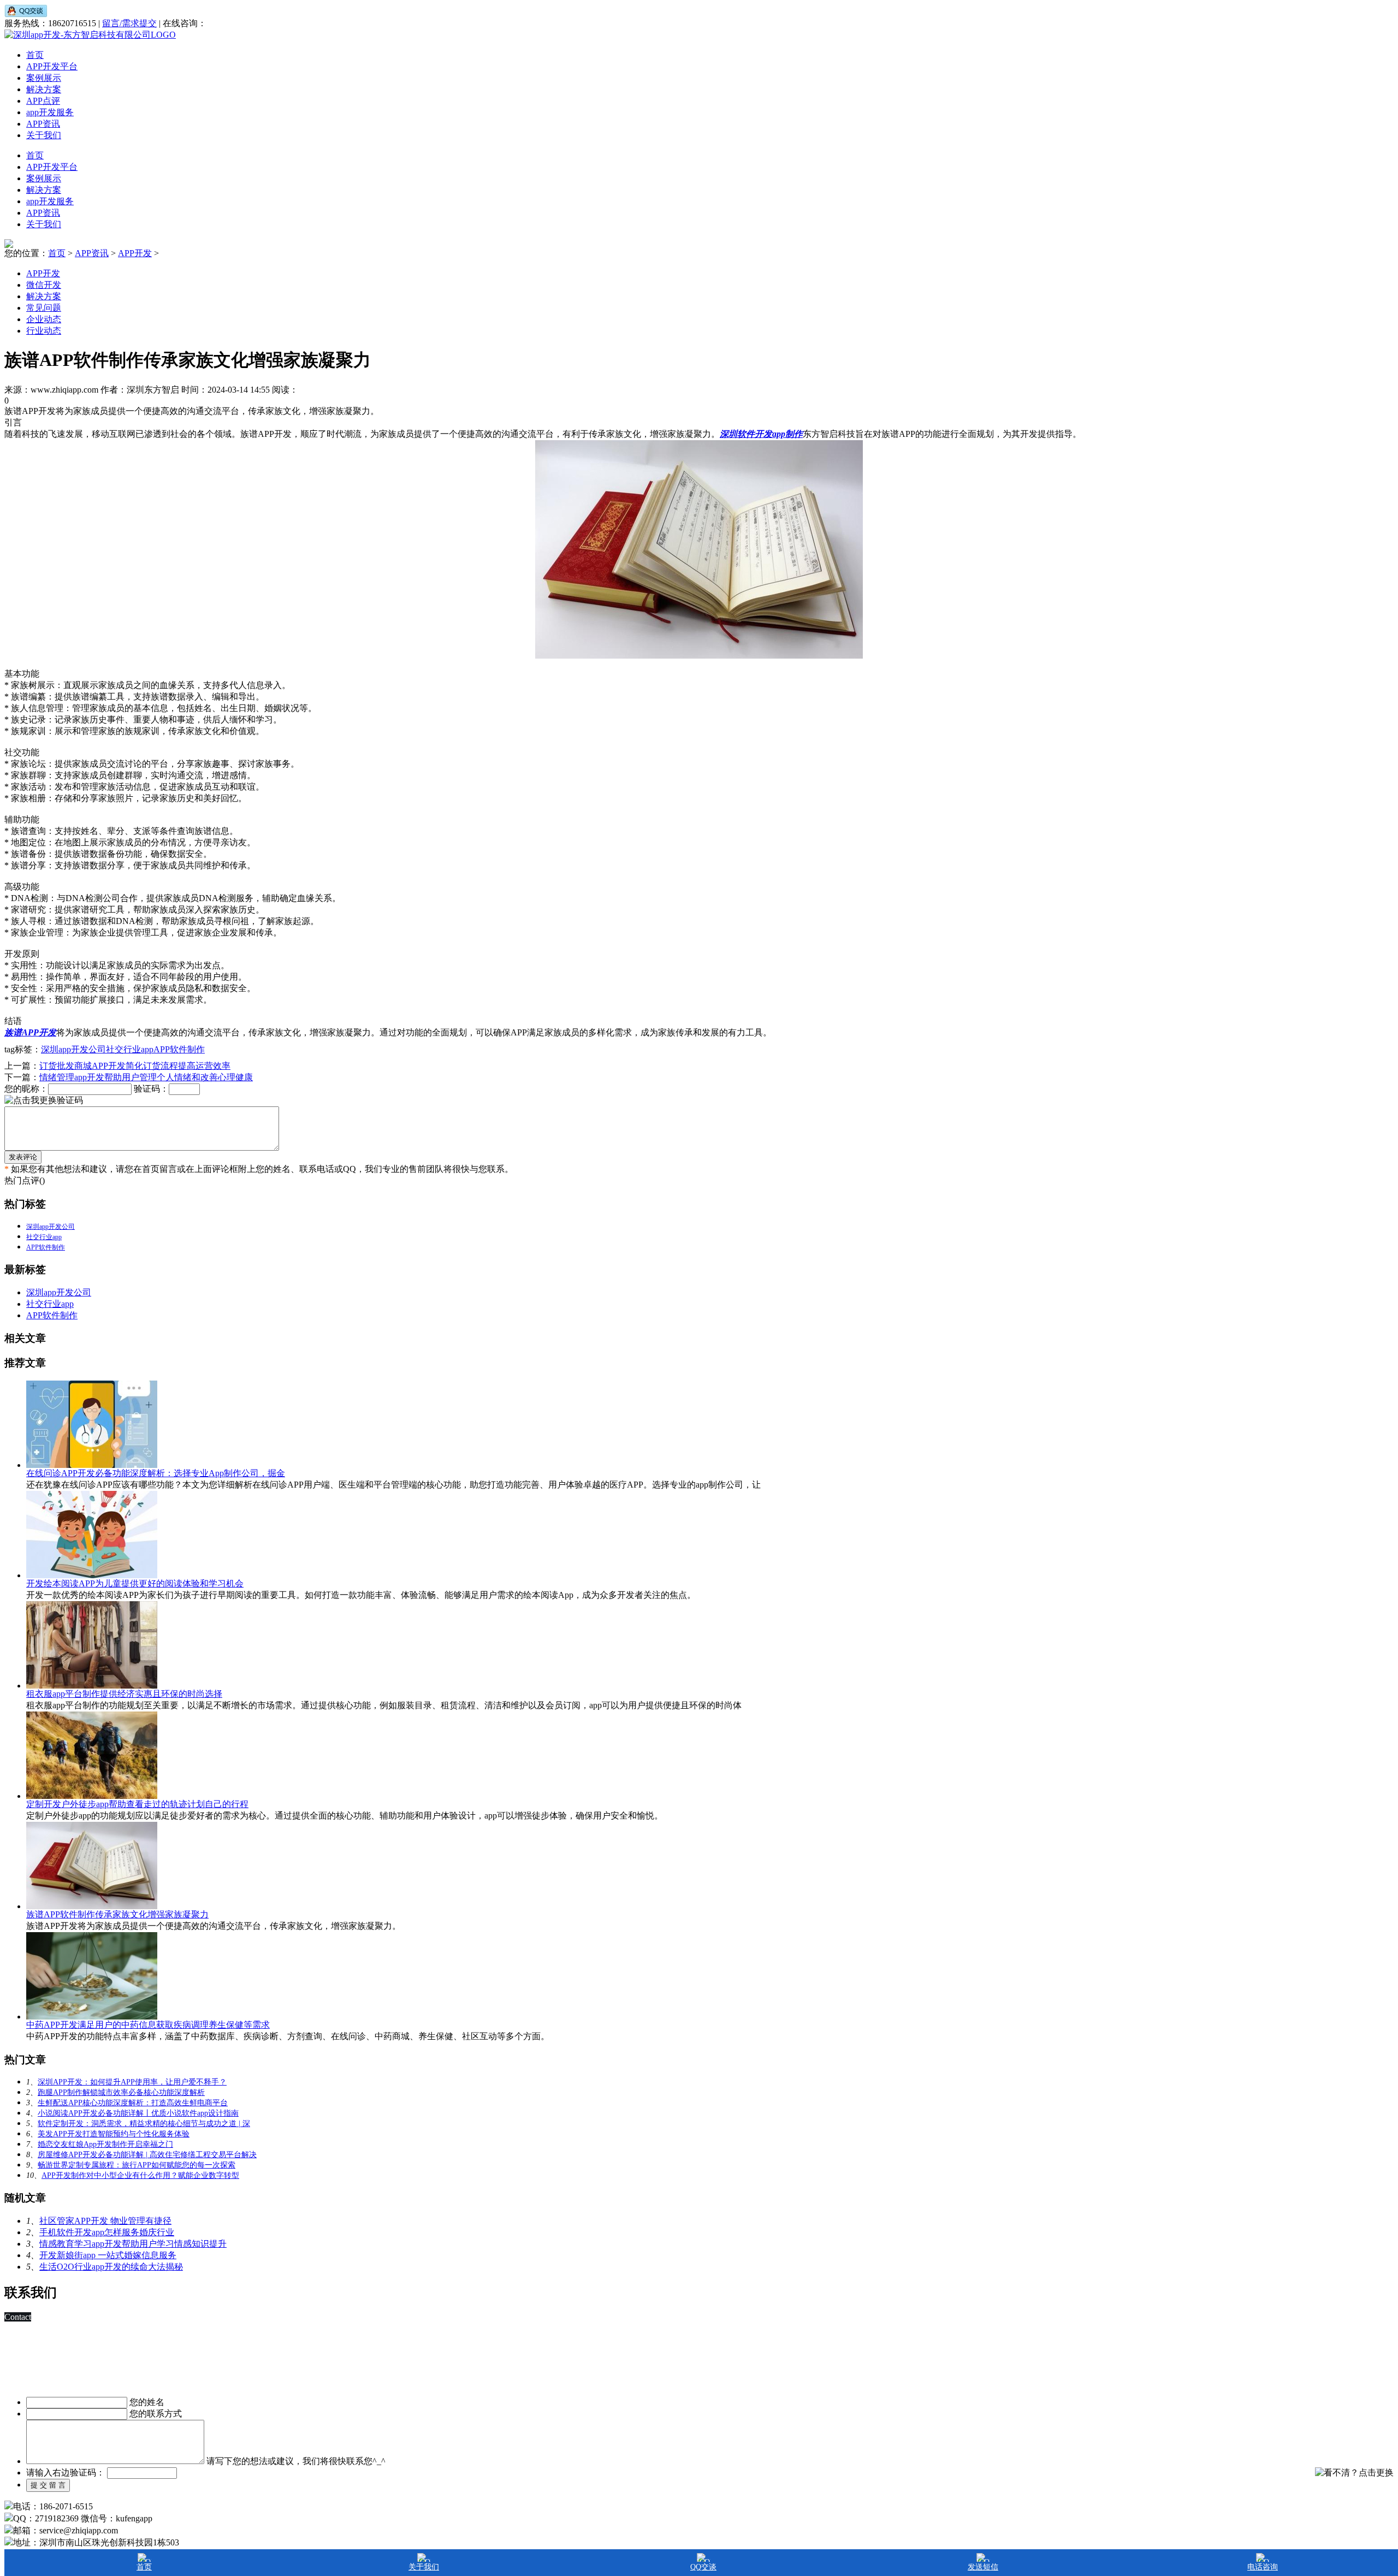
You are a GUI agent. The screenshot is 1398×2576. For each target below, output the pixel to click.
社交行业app (130, 1049)
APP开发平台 (52, 66)
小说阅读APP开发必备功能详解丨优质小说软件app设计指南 (138, 2113)
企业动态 (44, 319)
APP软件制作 (179, 1049)
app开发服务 (50, 112)
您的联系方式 (156, 2414)
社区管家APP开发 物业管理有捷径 (105, 2221)
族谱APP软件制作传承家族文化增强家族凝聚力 (117, 1914)
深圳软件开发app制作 (761, 434)
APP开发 (135, 253)
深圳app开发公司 (73, 1049)
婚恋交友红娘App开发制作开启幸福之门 (105, 2144)
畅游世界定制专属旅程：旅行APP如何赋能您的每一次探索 (137, 2165)
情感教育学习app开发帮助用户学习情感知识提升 (133, 2244)
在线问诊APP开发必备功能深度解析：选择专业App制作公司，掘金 (156, 1473)
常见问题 (44, 308)
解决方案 (44, 89)
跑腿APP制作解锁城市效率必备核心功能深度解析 (121, 2092)
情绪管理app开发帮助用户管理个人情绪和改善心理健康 (146, 1077)
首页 (35, 55)
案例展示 (44, 78)
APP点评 (43, 101)
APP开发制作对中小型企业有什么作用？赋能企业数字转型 (140, 2175)
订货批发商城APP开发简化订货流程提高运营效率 (135, 1066)
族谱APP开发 (30, 1032)
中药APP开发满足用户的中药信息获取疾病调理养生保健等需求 (148, 2025)
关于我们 (44, 135)
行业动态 (44, 331)
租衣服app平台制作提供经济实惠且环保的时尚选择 (124, 1694)
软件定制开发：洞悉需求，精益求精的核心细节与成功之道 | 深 (144, 2124)
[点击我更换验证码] (44, 1101)
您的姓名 (147, 2402)
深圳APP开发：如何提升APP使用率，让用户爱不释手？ (132, 2082)
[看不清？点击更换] (1354, 2473)
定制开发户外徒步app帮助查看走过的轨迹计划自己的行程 (137, 1804)
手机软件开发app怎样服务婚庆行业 (107, 2232)
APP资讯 (43, 124)
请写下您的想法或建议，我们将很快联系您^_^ (296, 2461)
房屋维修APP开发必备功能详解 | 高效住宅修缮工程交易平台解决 (147, 2155)
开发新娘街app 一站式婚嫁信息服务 (108, 2255)
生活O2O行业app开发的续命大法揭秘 (111, 2267)
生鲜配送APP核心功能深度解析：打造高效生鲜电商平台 (133, 2103)
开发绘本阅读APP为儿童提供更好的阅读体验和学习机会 (135, 1583)
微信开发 (44, 285)
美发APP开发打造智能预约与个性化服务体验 (114, 2134)
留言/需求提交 (129, 23)
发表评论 (23, 1157)
